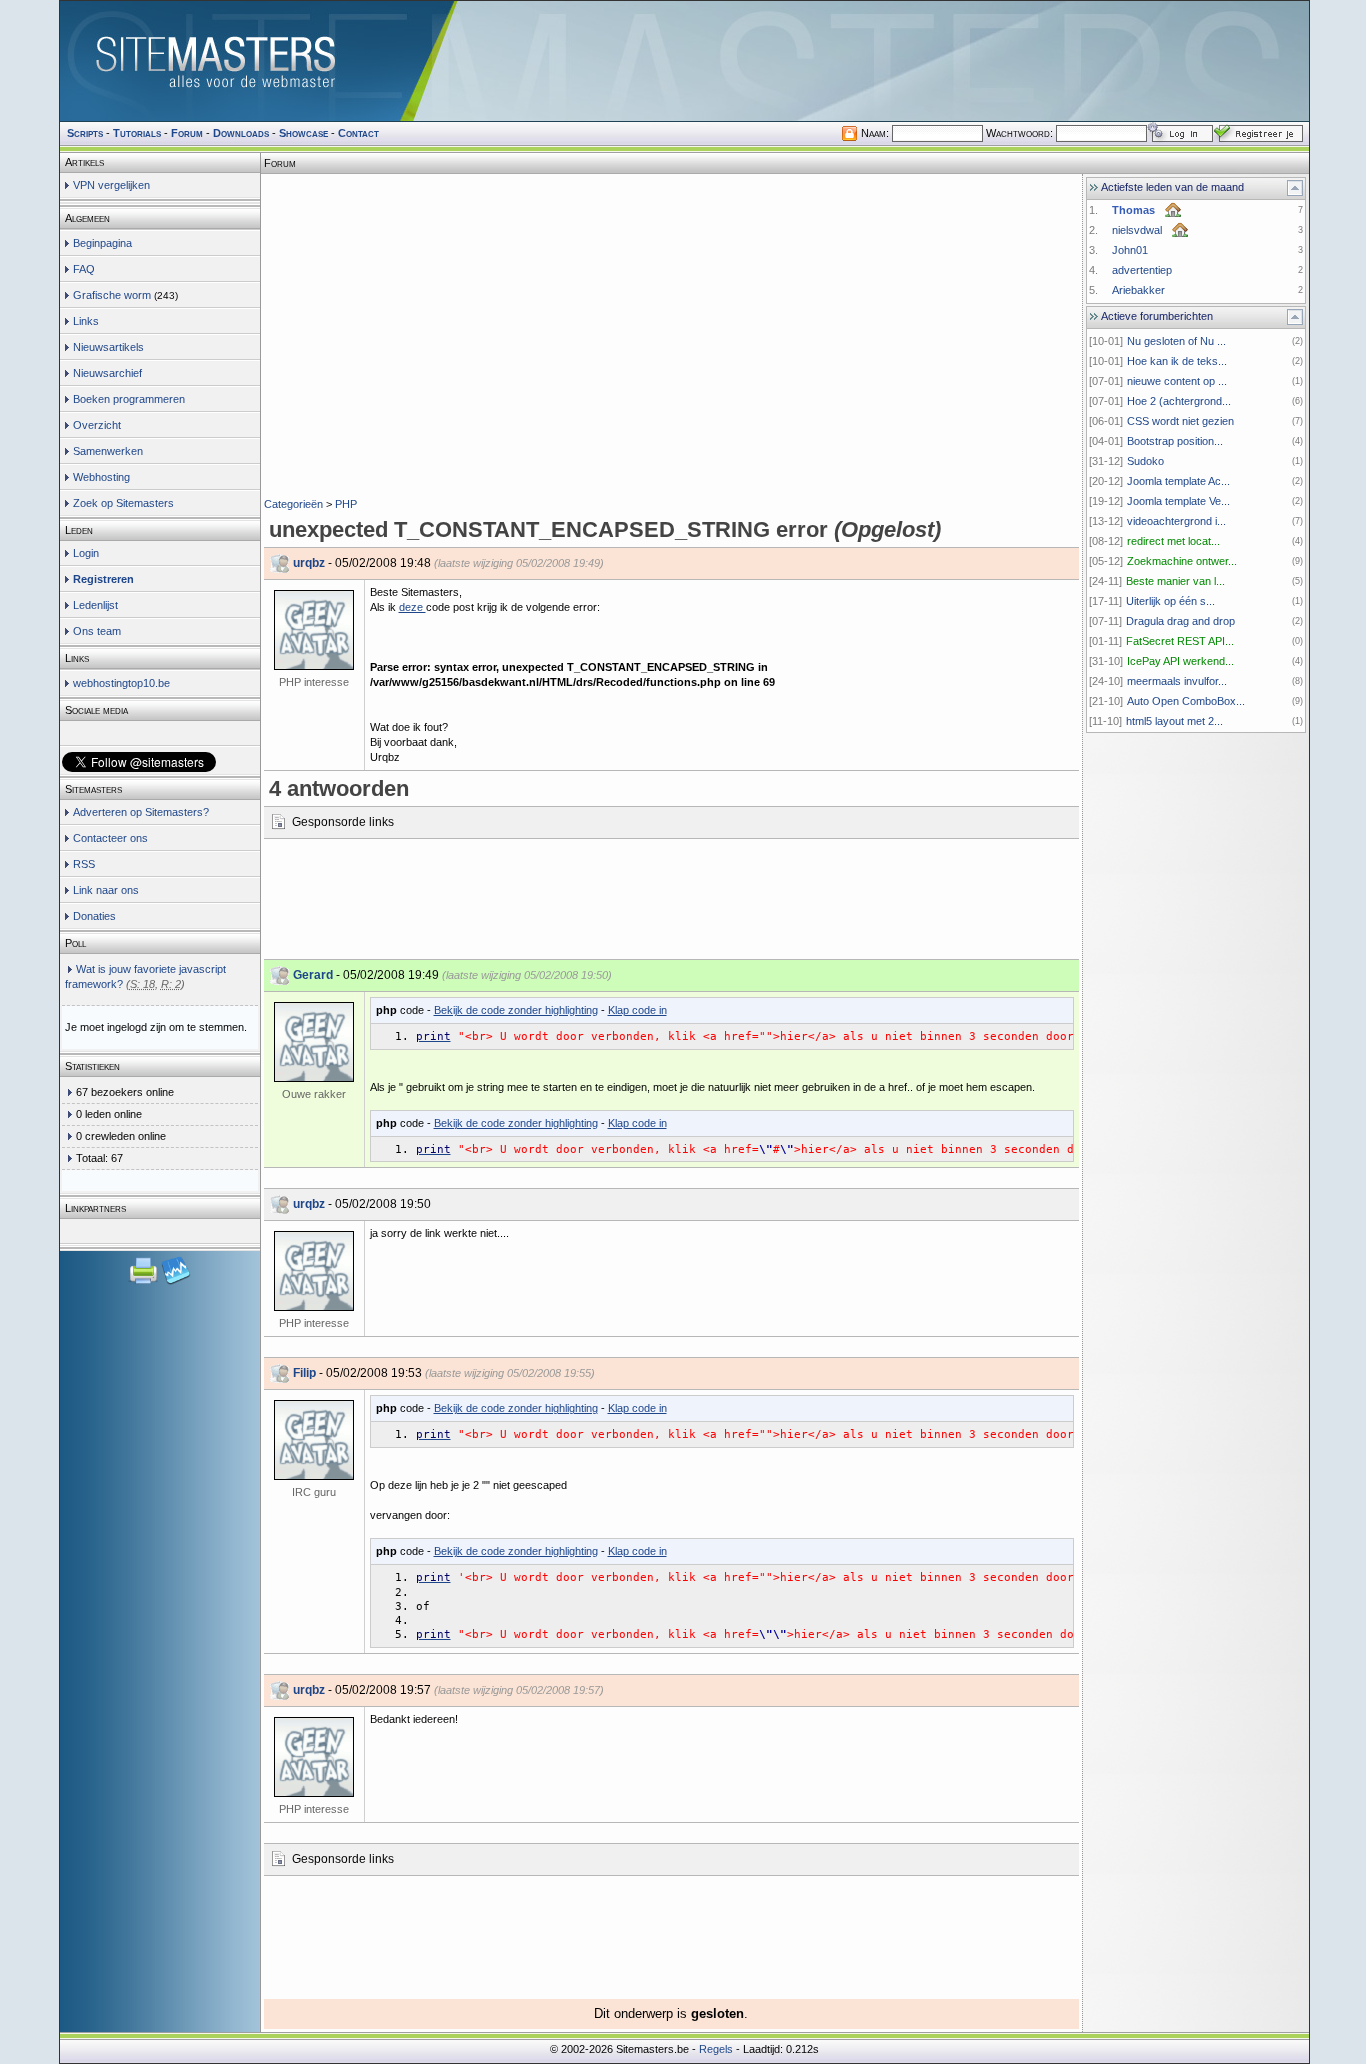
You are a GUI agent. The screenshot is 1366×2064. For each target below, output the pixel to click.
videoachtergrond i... (1176, 521)
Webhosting (101, 477)
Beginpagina (102, 243)
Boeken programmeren (129, 399)
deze (412, 607)
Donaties (94, 916)
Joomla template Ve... (1178, 501)
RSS (84, 864)
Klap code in (637, 1010)
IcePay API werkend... (1180, 661)
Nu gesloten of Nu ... (1176, 341)
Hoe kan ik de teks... (1177, 361)
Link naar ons (106, 890)
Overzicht (97, 425)
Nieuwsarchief (107, 373)
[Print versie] (144, 1282)
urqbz (309, 563)
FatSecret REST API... (1180, 641)
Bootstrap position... (1175, 441)
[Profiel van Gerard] (314, 1042)
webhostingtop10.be (121, 683)
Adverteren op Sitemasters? (141, 812)
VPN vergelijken (111, 185)
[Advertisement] (671, 204)
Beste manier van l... (1175, 581)
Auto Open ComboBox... (1186, 701)
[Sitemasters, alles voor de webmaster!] (684, 61)
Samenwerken (108, 451)
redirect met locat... (1173, 541)
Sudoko (1145, 461)
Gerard (313, 975)
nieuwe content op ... (1177, 381)
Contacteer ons (110, 838)
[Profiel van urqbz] (314, 630)
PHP (346, 504)
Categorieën (293, 504)
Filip (304, 1373)
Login (86, 553)
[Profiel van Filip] (314, 1440)
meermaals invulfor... (1177, 681)
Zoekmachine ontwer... (1182, 561)
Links (86, 321)
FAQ (84, 269)
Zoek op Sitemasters (123, 503)
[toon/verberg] (1295, 188)
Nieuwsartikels (108, 347)
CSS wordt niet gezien (1180, 421)
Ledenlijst (95, 605)
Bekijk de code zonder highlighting (516, 1010)
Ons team (97, 631)
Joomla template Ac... (1178, 481)
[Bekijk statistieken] (176, 1282)
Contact (358, 133)
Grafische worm (112, 295)
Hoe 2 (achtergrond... (1179, 401)
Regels (716, 2049)
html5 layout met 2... (1174, 721)
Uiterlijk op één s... (1170, 601)
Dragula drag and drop (1180, 621)
